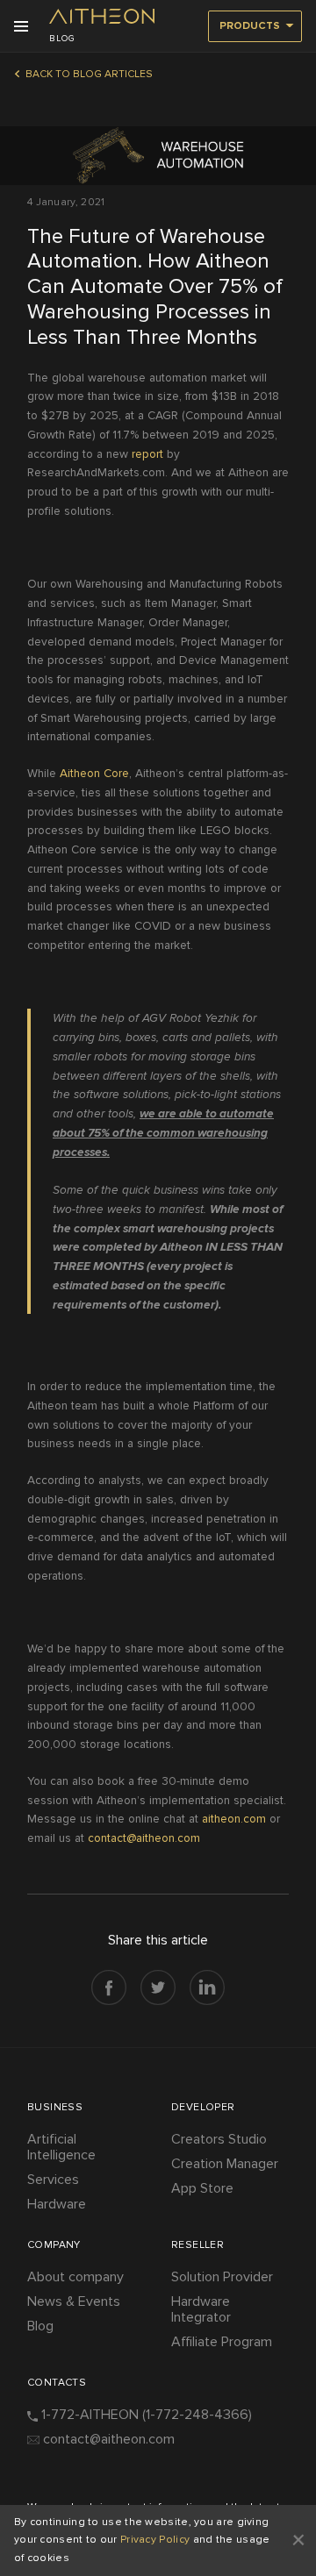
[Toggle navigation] (27, 26)
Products (250, 26)
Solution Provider (222, 2277)
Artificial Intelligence (61, 2147)
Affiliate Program (222, 2342)
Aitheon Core (94, 773)
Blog (40, 2326)
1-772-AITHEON (147, 2415)
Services (53, 2180)
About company (75, 2277)
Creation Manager (225, 2164)
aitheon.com (234, 1819)
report (147, 454)
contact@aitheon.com (144, 1838)
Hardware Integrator (201, 2309)
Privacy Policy (155, 2540)
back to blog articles (89, 74)
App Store (202, 2188)
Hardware (57, 2204)
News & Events (74, 2301)
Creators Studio (219, 2139)
